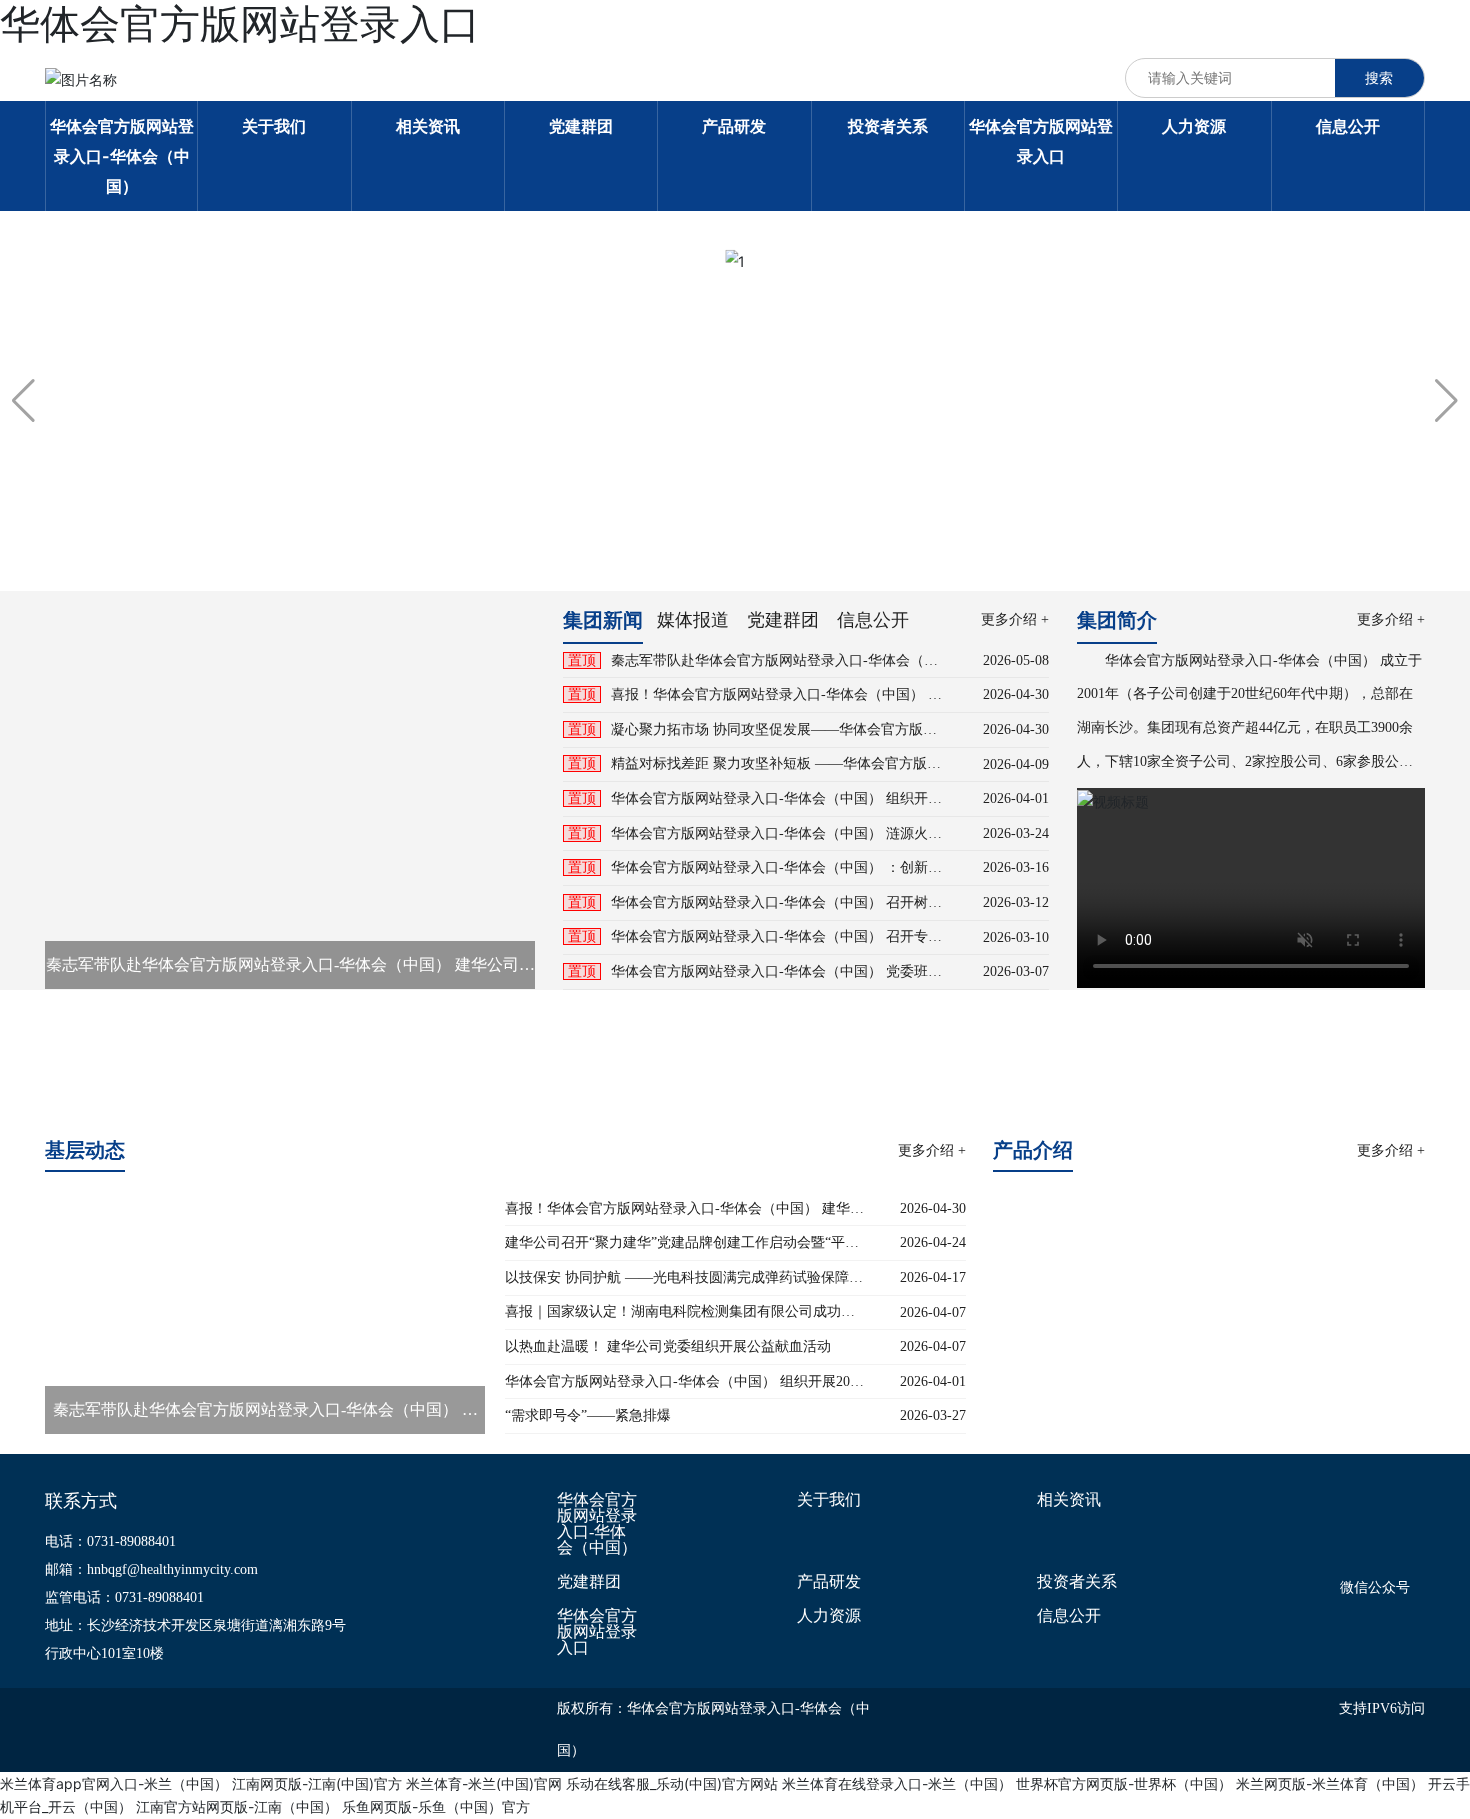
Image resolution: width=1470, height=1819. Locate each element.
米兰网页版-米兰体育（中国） (1330, 1783)
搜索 (1379, 77)
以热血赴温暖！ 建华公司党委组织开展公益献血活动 (668, 1346)
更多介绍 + (1015, 619)
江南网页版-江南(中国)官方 (317, 1783)
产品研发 (829, 1582)
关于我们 (829, 1500)
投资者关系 (1077, 1582)
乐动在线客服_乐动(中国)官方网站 (672, 1783)
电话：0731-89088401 (110, 1541)
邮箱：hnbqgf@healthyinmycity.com (151, 1569)
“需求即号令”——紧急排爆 (588, 1415)
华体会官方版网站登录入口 (597, 1632)
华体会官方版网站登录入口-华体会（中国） (597, 1524)
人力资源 (829, 1616)
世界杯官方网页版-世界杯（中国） (1124, 1783)
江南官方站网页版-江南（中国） (237, 1806)
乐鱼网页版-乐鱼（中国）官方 (436, 1806)
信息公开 (1069, 1616)
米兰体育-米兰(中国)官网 (484, 1783)
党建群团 (589, 1582)
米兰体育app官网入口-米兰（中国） (114, 1783)
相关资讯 (1069, 1500)
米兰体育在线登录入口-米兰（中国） (897, 1783)
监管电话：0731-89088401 (124, 1597)
